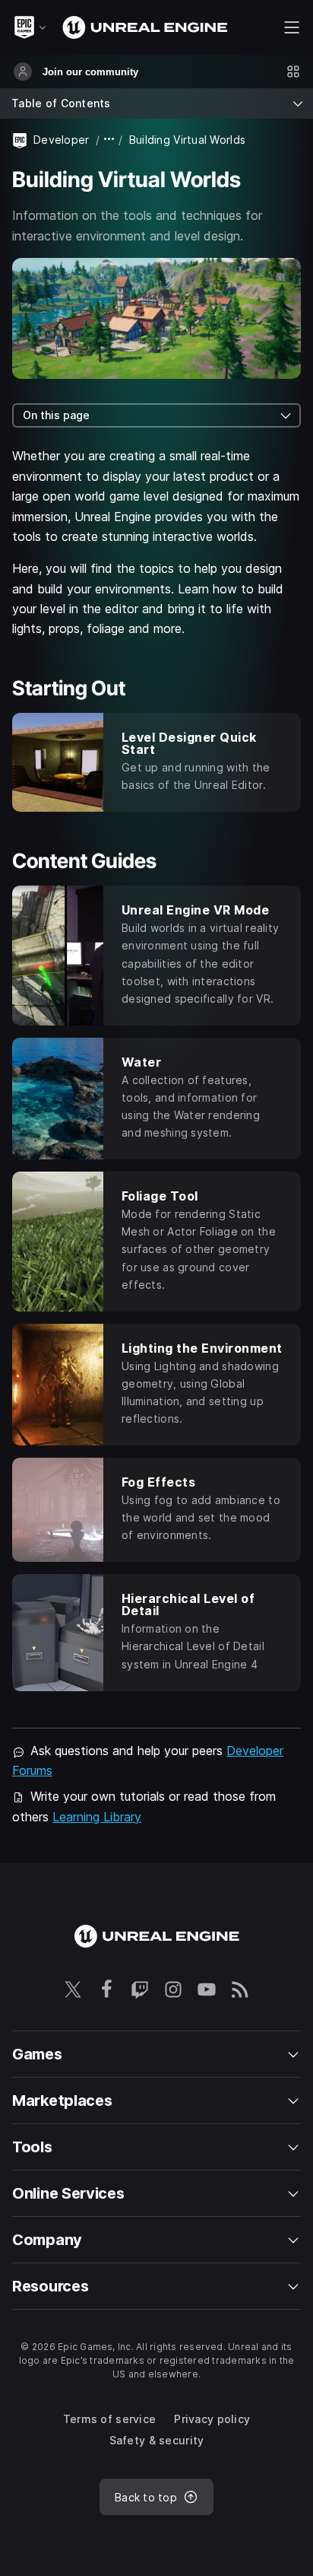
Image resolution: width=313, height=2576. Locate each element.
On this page (56, 415)
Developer (62, 140)
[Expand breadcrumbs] (109, 140)
